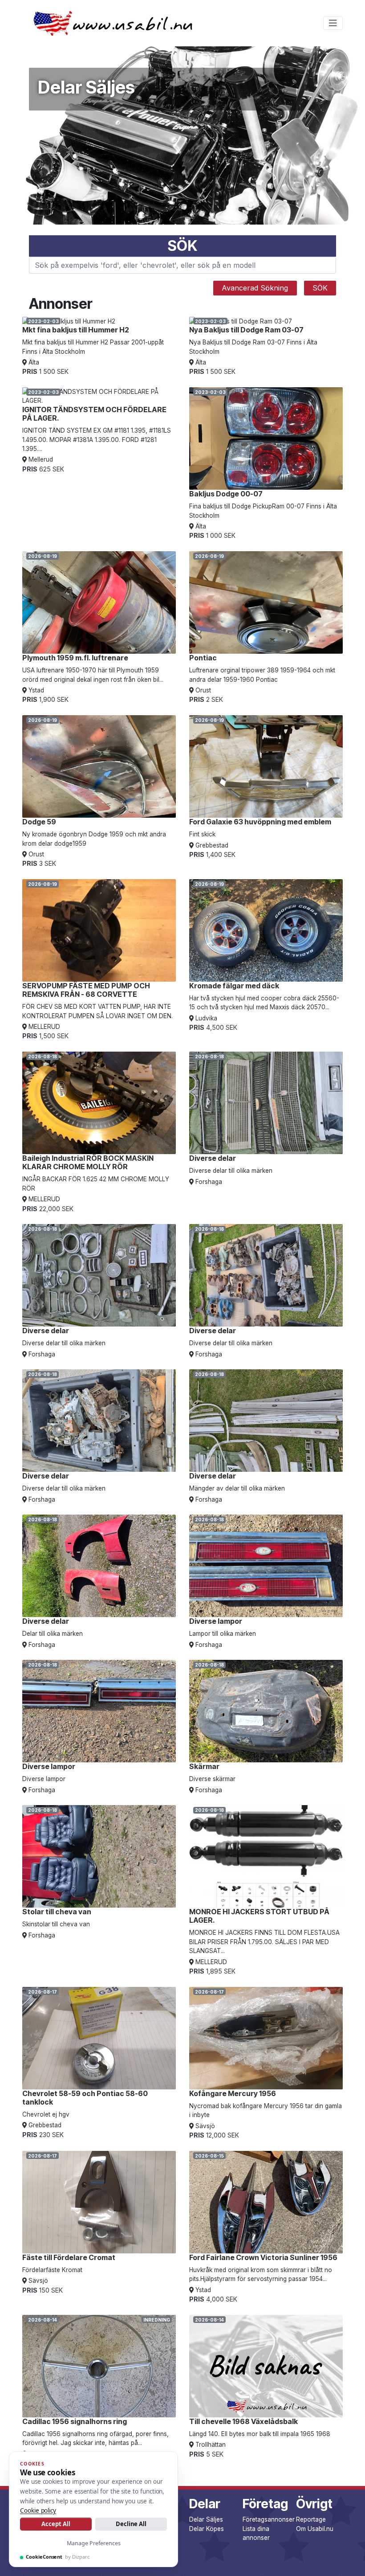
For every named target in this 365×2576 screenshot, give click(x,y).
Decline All (131, 2524)
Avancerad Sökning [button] (255, 288)
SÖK (182, 246)
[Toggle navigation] (333, 23)
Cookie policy (38, 2510)
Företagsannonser (269, 2519)
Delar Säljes (206, 2519)
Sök (320, 288)
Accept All (56, 2524)
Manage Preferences (94, 2543)
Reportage (311, 2519)
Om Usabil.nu (315, 2529)
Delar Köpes (207, 2529)
